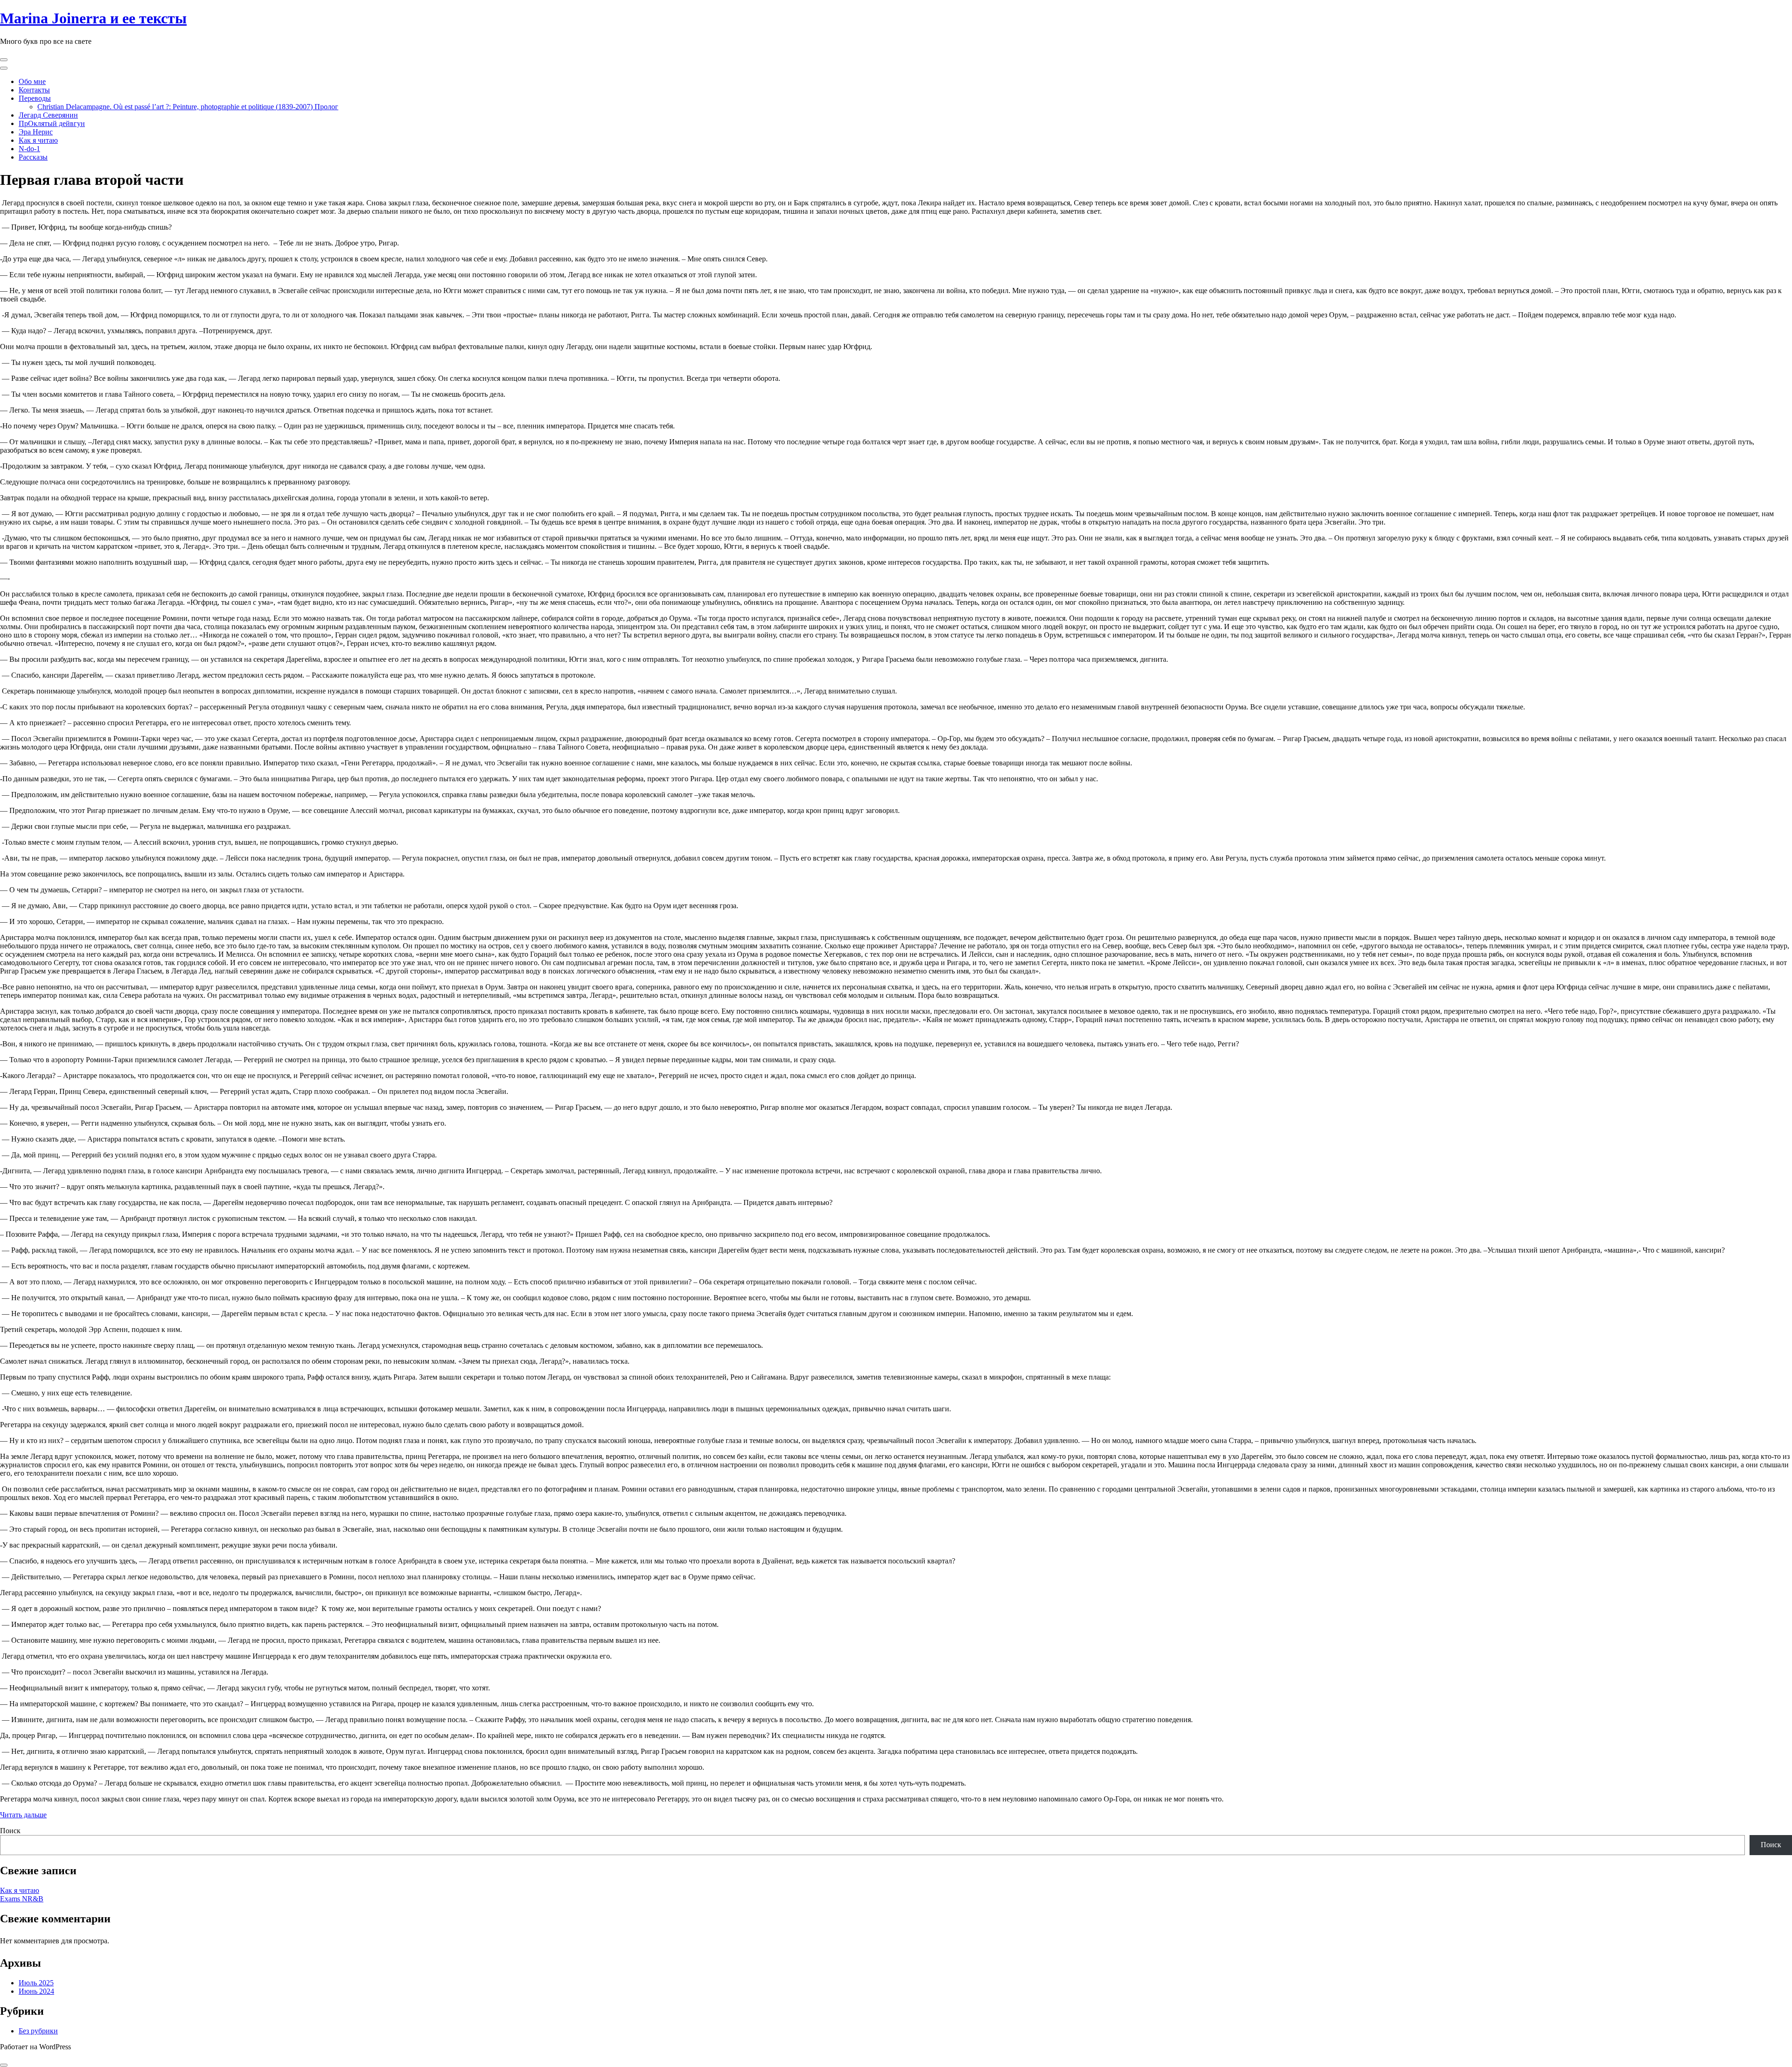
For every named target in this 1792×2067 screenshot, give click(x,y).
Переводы (35, 98)
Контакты (34, 90)
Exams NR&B (22, 1899)
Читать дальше (23, 1815)
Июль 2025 (36, 1983)
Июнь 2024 (36, 1991)
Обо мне (32, 81)
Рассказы (33, 157)
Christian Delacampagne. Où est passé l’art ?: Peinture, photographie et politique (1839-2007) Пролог (188, 107)
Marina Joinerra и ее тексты (93, 18)
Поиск (10, 1831)
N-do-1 (29, 149)
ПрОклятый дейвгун (52, 123)
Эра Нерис (36, 132)
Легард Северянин (48, 115)
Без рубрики (38, 2031)
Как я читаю (38, 140)
